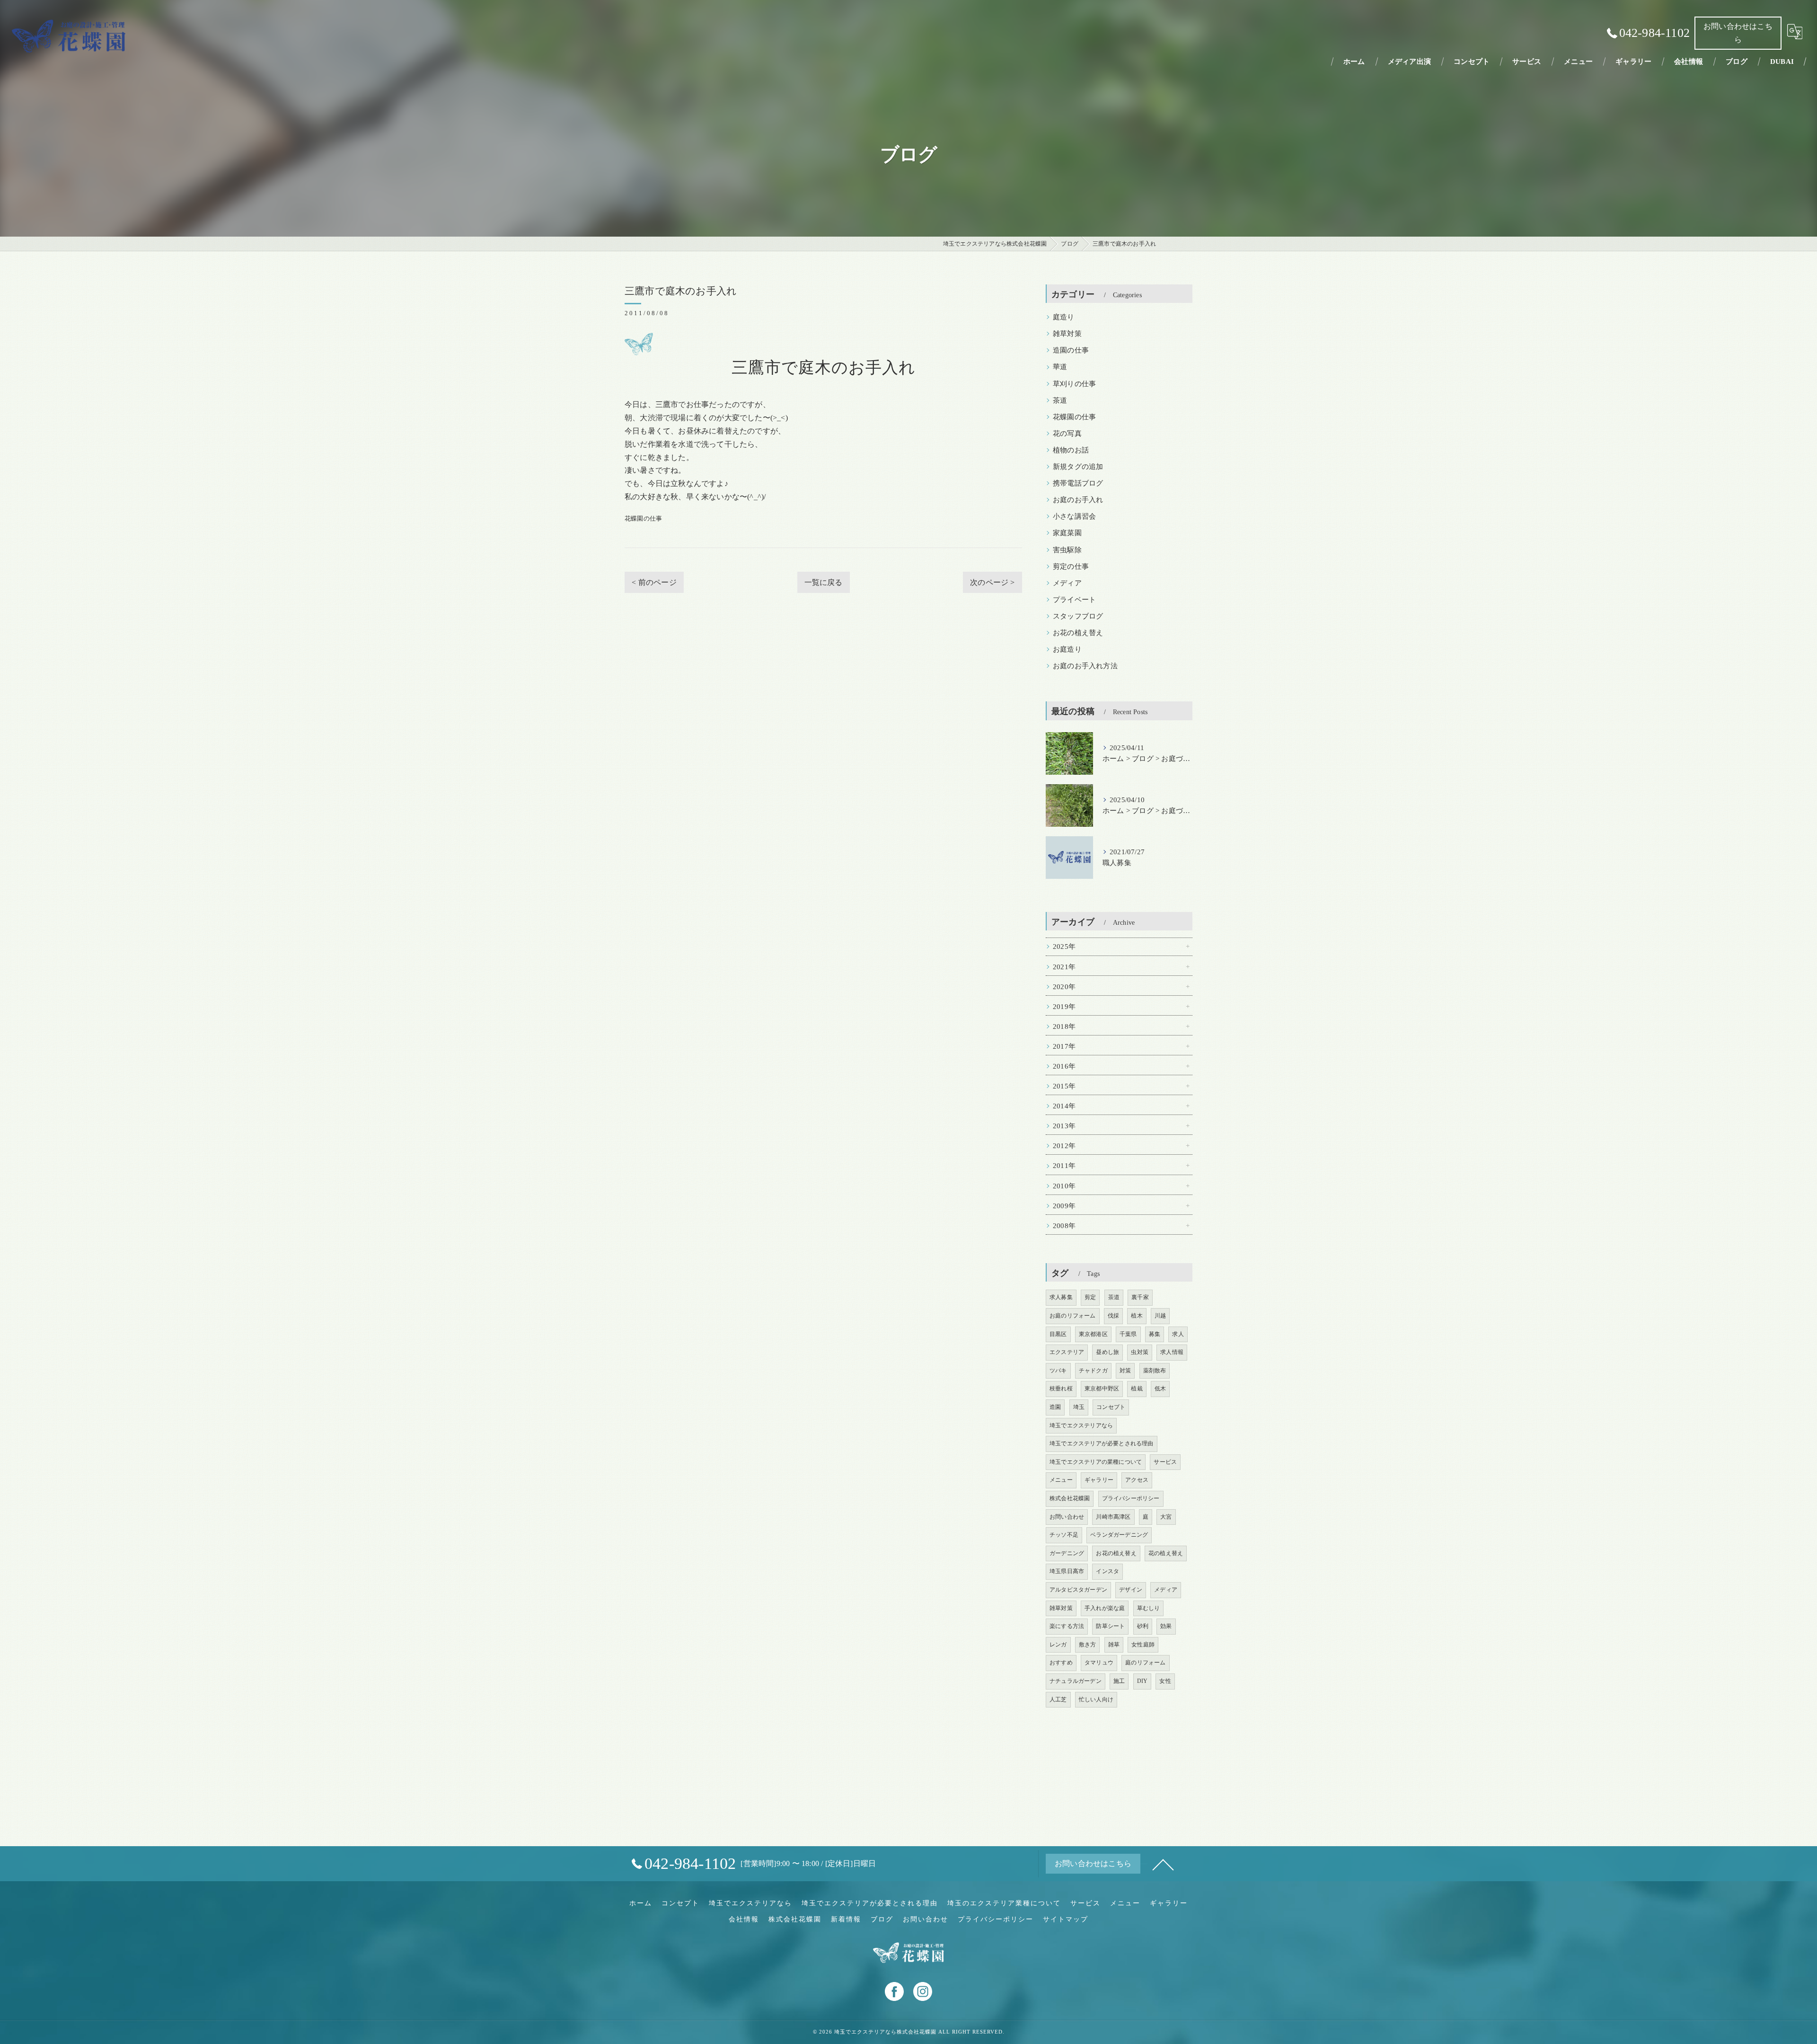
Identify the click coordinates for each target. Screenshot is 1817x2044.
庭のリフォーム (1145, 1663)
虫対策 (1140, 1352)
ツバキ (1058, 1371)
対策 (1125, 1371)
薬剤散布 (1155, 1371)
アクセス (1137, 1480)
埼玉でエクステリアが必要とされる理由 (1102, 1443)
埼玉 (1079, 1407)
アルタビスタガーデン (1078, 1590)
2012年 (1064, 1146)
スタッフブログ (1078, 616)
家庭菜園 (1067, 533)
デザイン (1131, 1590)
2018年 (1064, 1026)
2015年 (1064, 1086)
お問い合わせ (1067, 1517)
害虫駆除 (1067, 550)
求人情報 (1172, 1352)
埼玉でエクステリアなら (1081, 1425)
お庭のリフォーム (1073, 1316)
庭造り (1064, 317)
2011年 (1064, 1166)
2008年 (1064, 1226)
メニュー (1061, 1480)
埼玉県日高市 (1067, 1571)
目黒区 (1058, 1334)
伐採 (1113, 1316)
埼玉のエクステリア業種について (1004, 1903)
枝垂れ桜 (1061, 1389)
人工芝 (1058, 1699)
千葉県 (1128, 1334)
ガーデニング (1067, 1553)
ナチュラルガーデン (1076, 1681)
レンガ (1058, 1645)
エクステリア (1067, 1352)
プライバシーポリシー (1131, 1498)
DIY (1142, 1681)
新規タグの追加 (1078, 467)
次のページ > (992, 582)
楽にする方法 (1067, 1626)
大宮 (1166, 1517)
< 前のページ (654, 582)
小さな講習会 (1074, 516)
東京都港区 (1093, 1334)
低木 (1160, 1389)
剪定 (1090, 1297)
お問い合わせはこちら (1738, 33)
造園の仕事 (1071, 350)
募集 (1155, 1334)
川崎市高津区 (1113, 1517)
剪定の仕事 (1071, 566)
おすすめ (1061, 1663)
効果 (1166, 1626)
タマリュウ (1099, 1663)
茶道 (1060, 400)
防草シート (1110, 1626)
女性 (1165, 1681)
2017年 (1064, 1046)
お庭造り (1067, 649)
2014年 (1064, 1106)
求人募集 (1061, 1297)
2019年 (1064, 1007)
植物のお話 (1071, 450)
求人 (1178, 1334)
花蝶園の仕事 (643, 518)
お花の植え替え (1078, 633)
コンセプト (1111, 1407)
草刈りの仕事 (1074, 384)
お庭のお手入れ (1078, 500)
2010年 (1064, 1186)
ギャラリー (1099, 1480)
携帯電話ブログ (1078, 483)
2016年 (1064, 1066)
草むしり (1149, 1608)
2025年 (1064, 947)
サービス (1165, 1462)
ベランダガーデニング (1119, 1535)
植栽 (1137, 1389)
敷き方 (1088, 1645)
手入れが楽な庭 (1105, 1608)
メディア (1067, 583)
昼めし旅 (1107, 1352)
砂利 (1143, 1626)
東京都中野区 (1102, 1389)
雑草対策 (1067, 334)
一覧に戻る (824, 582)
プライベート (1074, 600)
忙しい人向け (1096, 1699)
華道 (1060, 367)
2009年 (1064, 1206)
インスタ (1107, 1571)
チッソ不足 (1064, 1535)
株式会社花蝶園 (1070, 1498)
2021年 (1064, 967)
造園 (1055, 1407)
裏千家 (1140, 1297)
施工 (1119, 1681)
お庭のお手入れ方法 (1085, 666)
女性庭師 (1143, 1645)
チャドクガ (1093, 1371)
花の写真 (1067, 434)
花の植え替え (1166, 1553)
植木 (1137, 1316)
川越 (1160, 1316)
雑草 (1114, 1645)
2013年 (1064, 1126)
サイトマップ (1066, 1919)
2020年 (1064, 987)
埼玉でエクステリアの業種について (1096, 1462)
